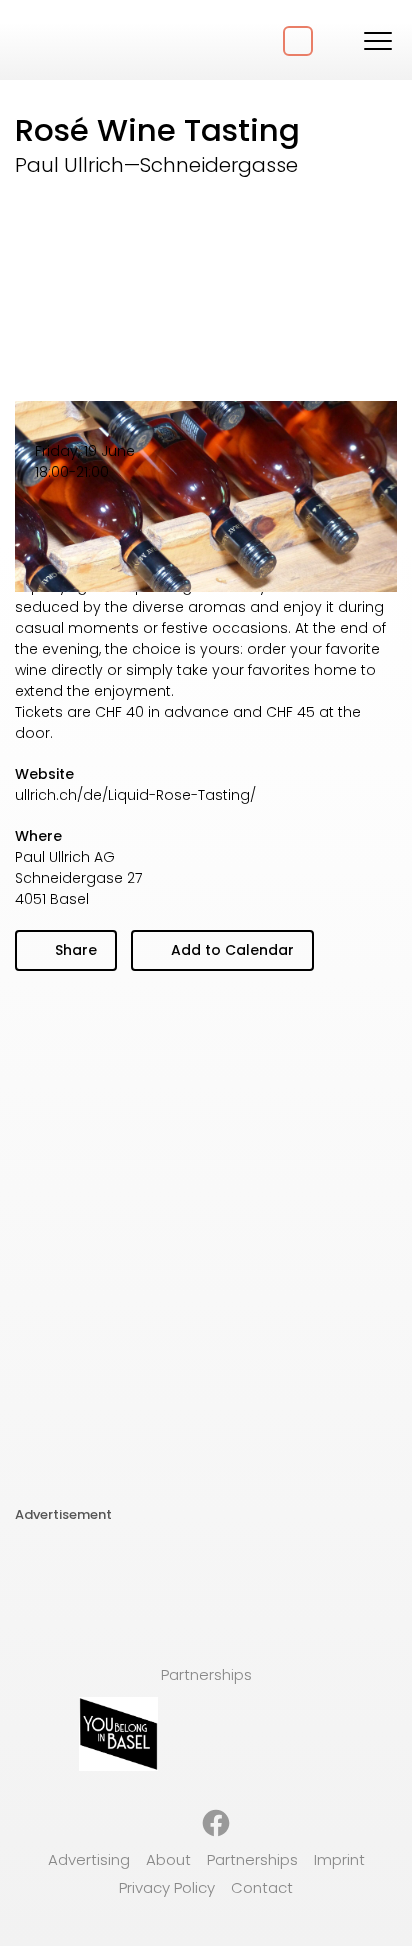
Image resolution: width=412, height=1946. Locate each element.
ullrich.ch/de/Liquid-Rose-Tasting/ (135, 795)
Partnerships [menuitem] (252, 1859)
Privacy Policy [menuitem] (167, 1887)
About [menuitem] (168, 1859)
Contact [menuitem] (262, 1887)
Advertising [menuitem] (89, 1859)
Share (74, 950)
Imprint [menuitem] (339, 1859)
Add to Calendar (230, 950)
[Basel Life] (90, 40)
